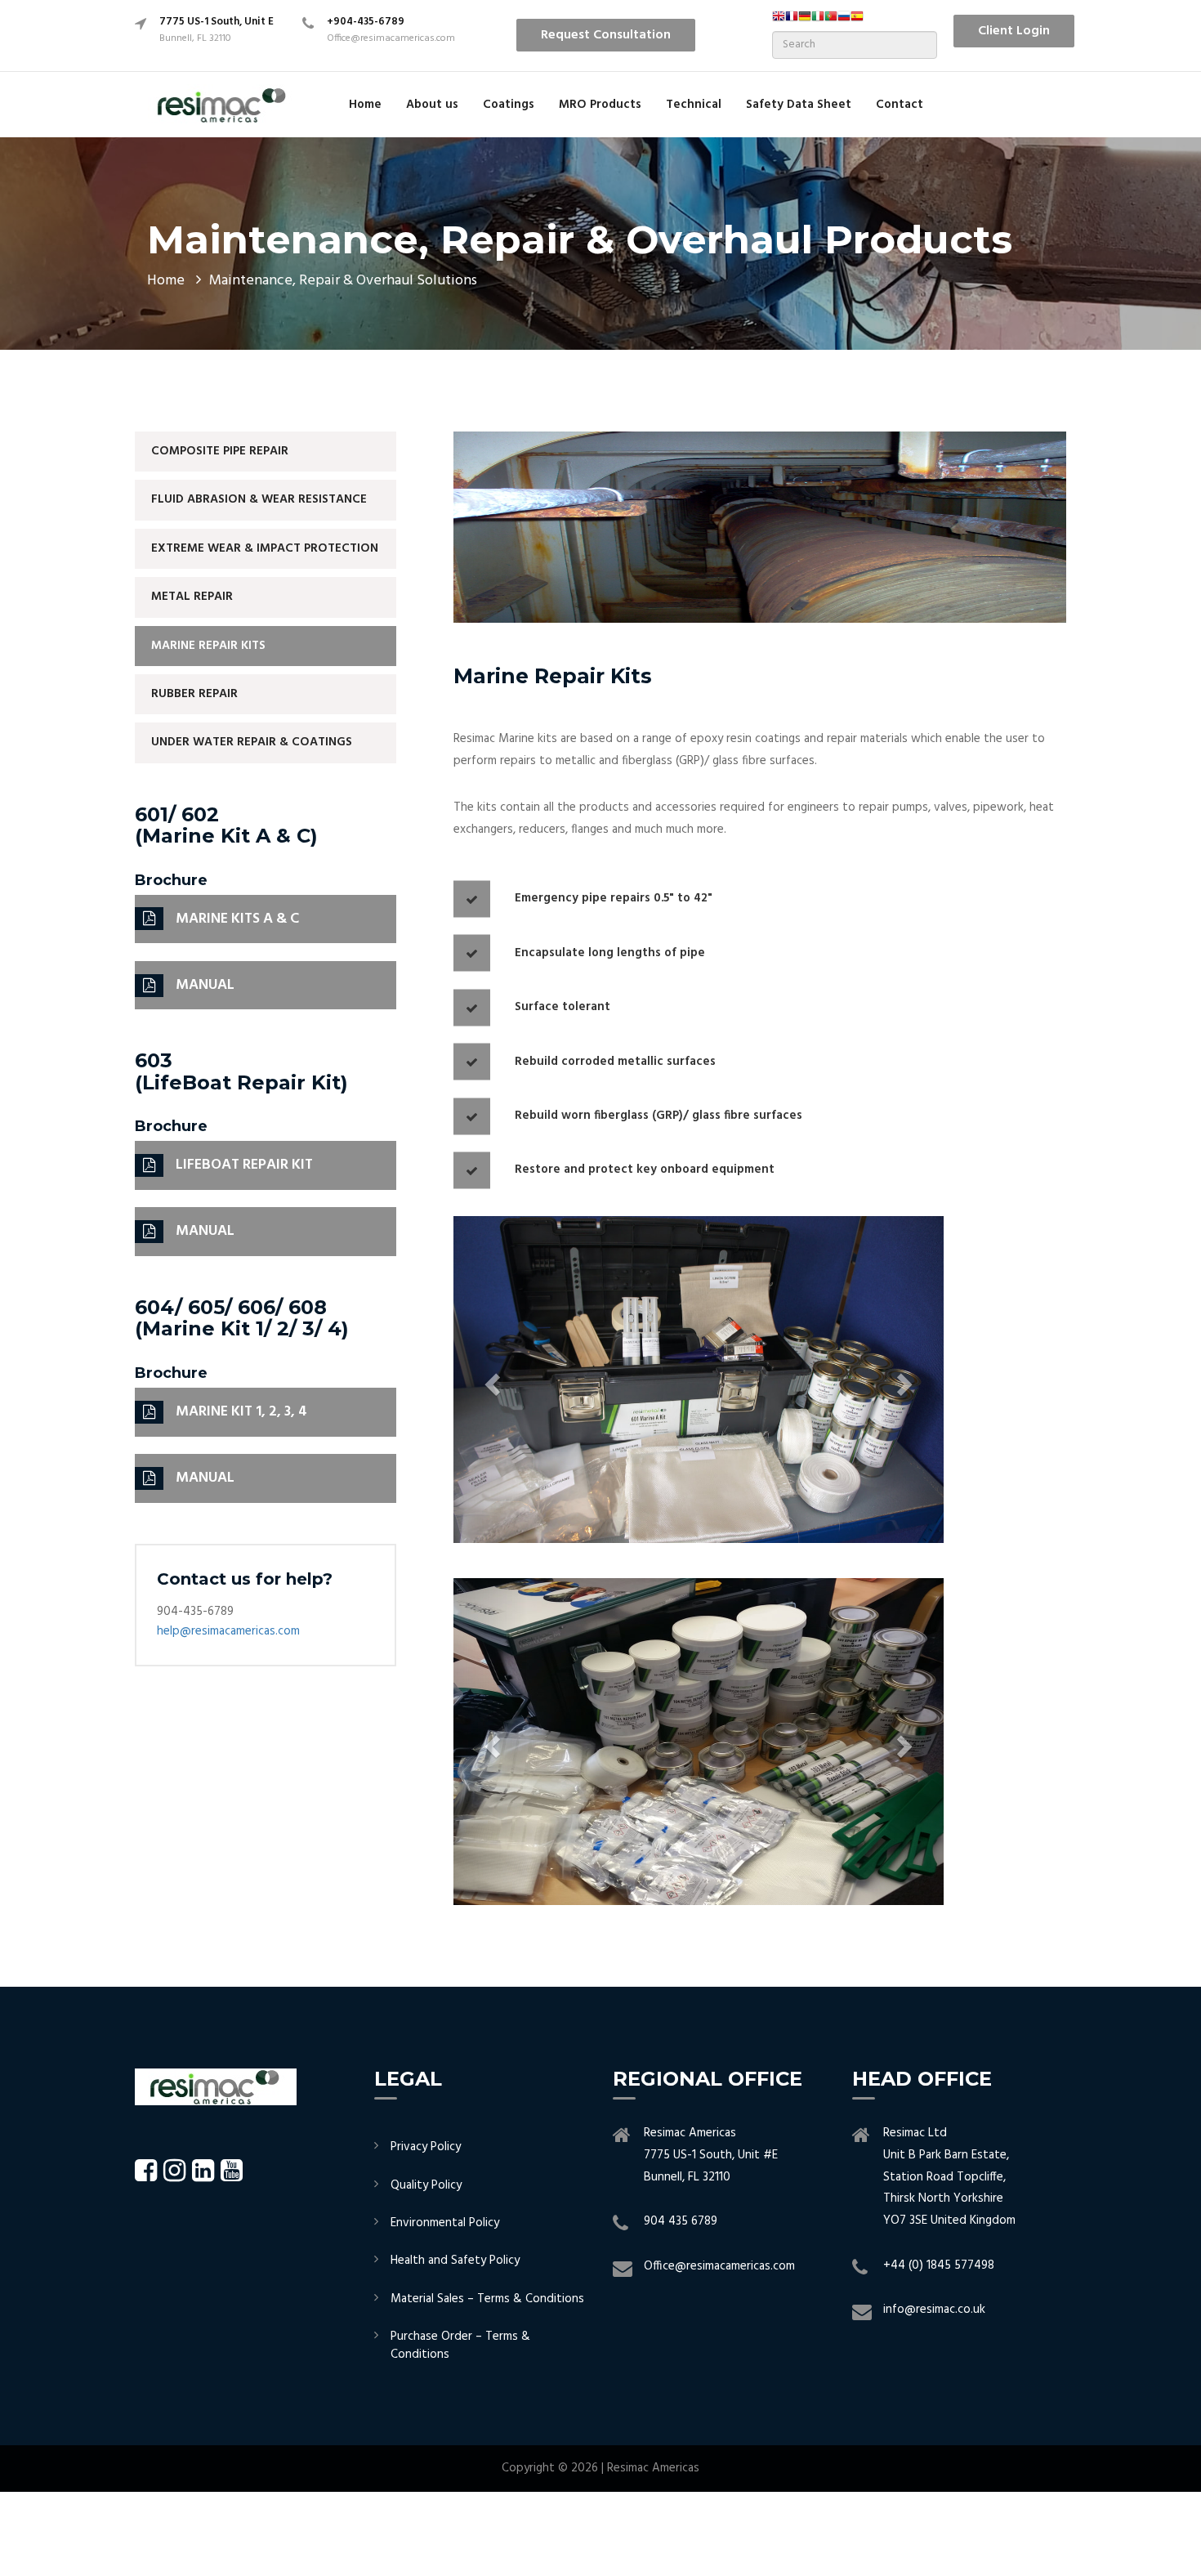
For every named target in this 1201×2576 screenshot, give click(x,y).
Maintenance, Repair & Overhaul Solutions (343, 281)
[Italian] (818, 21)
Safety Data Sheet (799, 105)
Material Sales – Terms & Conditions (487, 2299)
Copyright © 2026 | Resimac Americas (600, 2468)
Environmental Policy (445, 2223)
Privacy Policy (426, 2147)
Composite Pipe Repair (220, 451)
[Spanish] (857, 21)
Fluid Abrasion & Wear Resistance (259, 499)
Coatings (509, 105)
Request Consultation (606, 35)
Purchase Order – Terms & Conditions (460, 2345)
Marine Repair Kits (208, 646)
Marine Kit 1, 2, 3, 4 (241, 1412)
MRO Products (600, 105)
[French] (792, 21)
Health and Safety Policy (455, 2261)
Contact (900, 105)
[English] (779, 21)
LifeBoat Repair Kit (244, 1165)
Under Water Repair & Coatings (252, 742)
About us (432, 105)
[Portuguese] (831, 21)
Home (365, 105)
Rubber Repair (194, 694)
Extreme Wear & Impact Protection (265, 548)
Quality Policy (426, 2185)
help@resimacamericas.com (228, 1631)
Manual (205, 985)
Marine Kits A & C (237, 919)
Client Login (1014, 31)
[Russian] (844, 21)
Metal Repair (192, 597)
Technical (694, 105)
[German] (805, 21)
